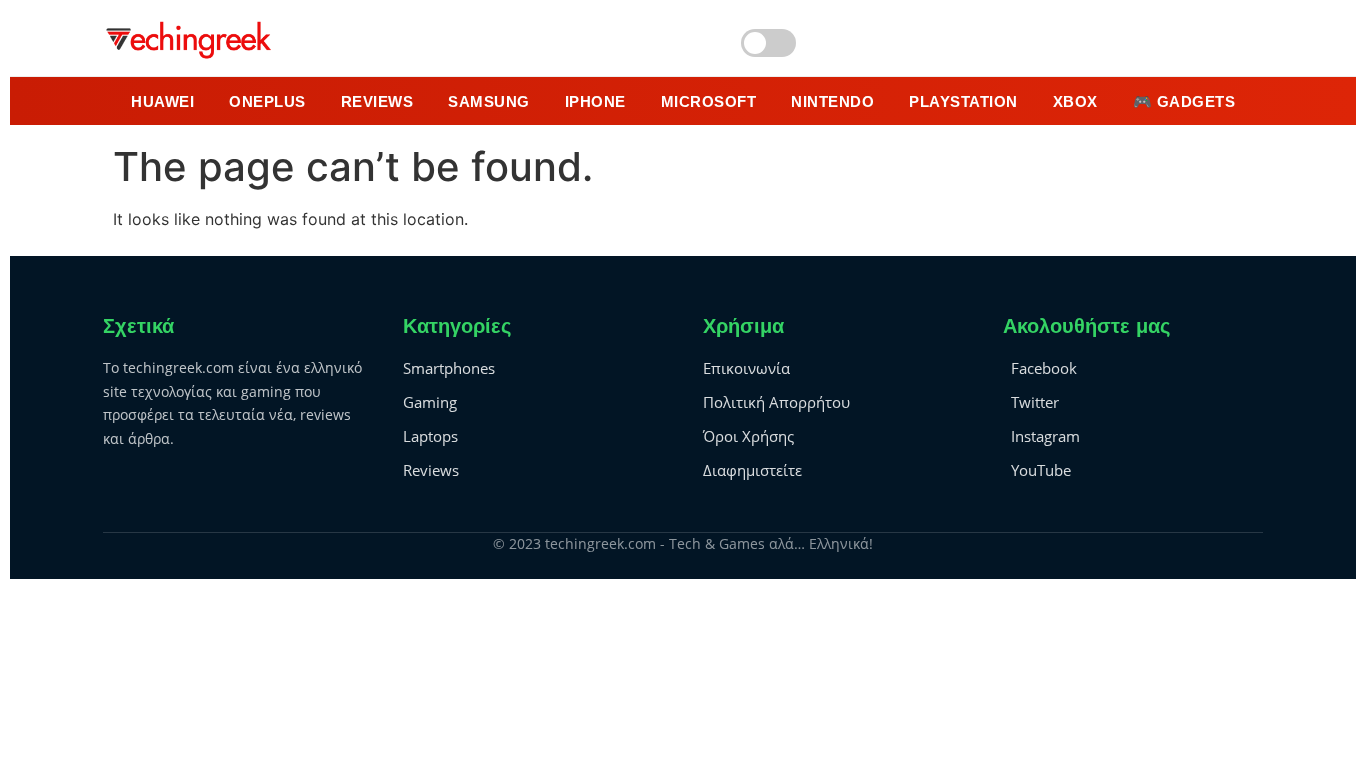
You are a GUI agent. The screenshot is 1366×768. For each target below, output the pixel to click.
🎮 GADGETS (1184, 101)
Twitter (1035, 402)
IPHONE (595, 101)
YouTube (1041, 470)
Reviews (431, 470)
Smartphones (449, 368)
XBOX (1075, 101)
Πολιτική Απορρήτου (776, 402)
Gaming (430, 402)
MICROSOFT (709, 101)
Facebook (1044, 368)
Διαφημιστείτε (752, 470)
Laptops (430, 436)
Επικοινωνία (746, 368)
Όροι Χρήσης (748, 436)
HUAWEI (162, 101)
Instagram (1045, 436)
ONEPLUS (267, 101)
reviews (377, 101)
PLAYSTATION (963, 101)
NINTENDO (832, 101)
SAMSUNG (489, 101)
